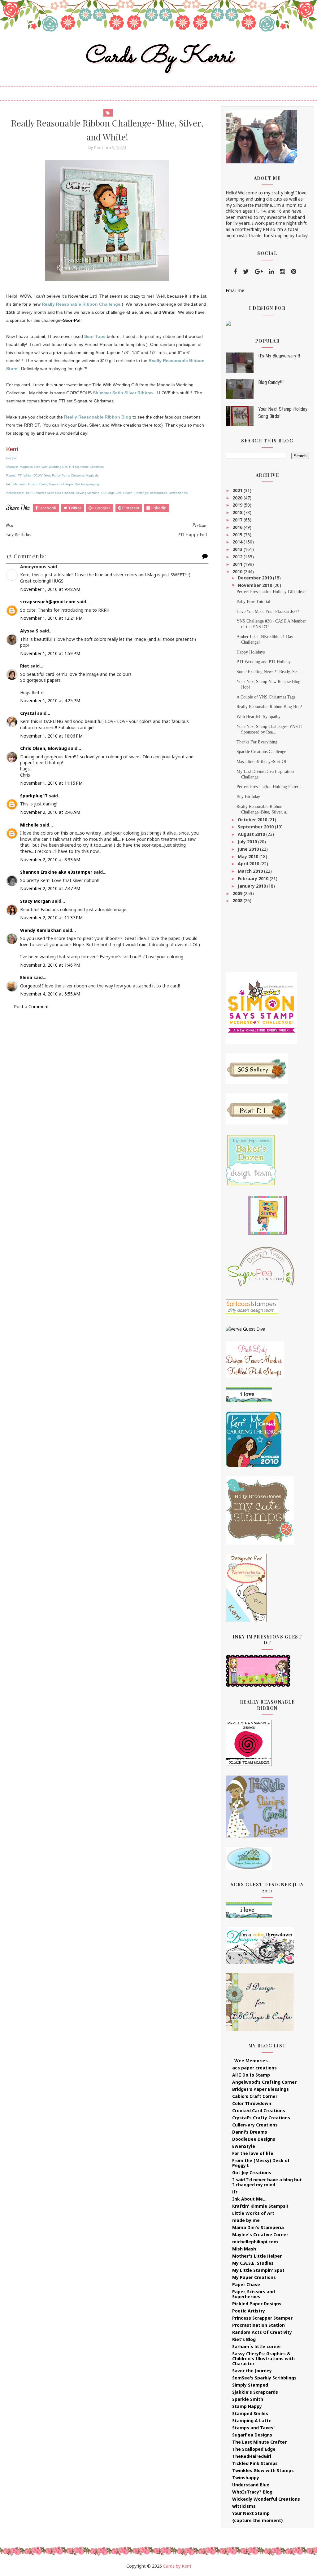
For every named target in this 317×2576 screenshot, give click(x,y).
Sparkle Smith (248, 2399)
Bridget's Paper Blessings (261, 2089)
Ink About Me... (249, 2199)
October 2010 (253, 820)
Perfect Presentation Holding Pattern (269, 787)
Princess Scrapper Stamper (262, 2318)
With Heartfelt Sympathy (258, 717)
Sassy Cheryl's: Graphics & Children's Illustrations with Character (263, 2359)
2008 (238, 900)
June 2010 (249, 849)
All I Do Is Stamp (251, 2075)
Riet (25, 666)
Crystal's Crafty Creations (261, 2118)
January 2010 (252, 886)
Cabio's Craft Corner (255, 2096)
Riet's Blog (244, 2339)
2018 (238, 512)
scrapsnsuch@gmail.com (48, 602)
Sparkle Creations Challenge (261, 752)
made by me (246, 2220)
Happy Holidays (251, 652)
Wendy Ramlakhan (41, 930)
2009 (238, 893)
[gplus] (259, 272)
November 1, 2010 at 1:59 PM (50, 653)
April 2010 (249, 864)
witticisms (244, 2506)
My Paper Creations (254, 2277)
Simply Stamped (250, 2385)
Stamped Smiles (250, 2413)
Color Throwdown (252, 2103)
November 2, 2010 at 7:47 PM (50, 888)
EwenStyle (244, 2146)
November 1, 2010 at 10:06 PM (51, 736)
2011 (238, 564)
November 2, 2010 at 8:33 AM (50, 860)
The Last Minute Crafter (259, 2442)
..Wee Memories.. (251, 2061)
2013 (238, 549)
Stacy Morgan (35, 901)
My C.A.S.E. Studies (253, 2263)
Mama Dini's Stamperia (258, 2227)
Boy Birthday (248, 797)
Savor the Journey (252, 2371)
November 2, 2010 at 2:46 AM (50, 812)
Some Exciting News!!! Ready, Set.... (270, 672)
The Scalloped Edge (254, 2449)
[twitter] (246, 272)
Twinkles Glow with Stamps (263, 2470)
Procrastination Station (258, 2325)
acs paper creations (254, 2068)
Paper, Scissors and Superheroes (254, 2294)
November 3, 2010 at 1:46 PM (50, 965)
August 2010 (252, 834)
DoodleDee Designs (254, 2139)
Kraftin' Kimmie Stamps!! (260, 2206)
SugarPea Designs (252, 2435)
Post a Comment (31, 1006)
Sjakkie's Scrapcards (255, 2392)
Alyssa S (29, 631)
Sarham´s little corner (257, 2346)
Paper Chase (246, 2284)
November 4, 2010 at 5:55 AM (50, 994)
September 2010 (256, 827)
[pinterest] (294, 272)
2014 (238, 542)
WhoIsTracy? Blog (252, 2492)
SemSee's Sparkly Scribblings (264, 2378)
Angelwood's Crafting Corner (264, 2082)
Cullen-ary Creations (255, 2125)
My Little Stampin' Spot (258, 2270)
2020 (238, 498)
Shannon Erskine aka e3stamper (56, 872)
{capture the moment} (258, 2520)
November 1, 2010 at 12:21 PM (51, 618)
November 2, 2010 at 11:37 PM (51, 918)
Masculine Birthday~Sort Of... (263, 762)
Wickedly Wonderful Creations (266, 2499)
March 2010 (251, 871)
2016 (238, 527)
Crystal (28, 713)
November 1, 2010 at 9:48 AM (50, 589)
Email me (235, 290)
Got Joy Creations (252, 2173)
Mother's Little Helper (257, 2256)
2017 (238, 520)
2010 (238, 572)
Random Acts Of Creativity (262, 2332)
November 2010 (256, 585)
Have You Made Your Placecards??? (268, 612)
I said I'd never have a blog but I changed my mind (267, 2182)
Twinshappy (246, 2478)
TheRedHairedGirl (252, 2456)
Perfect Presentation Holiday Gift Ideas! (272, 592)
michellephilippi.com (255, 2242)
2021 (238, 490)
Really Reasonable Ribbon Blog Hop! (269, 707)
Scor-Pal (72, 320)
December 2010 (255, 578)
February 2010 (254, 878)
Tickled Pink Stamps (255, 2463)
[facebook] (235, 272)
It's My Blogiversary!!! (279, 356)
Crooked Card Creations (259, 2110)
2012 (238, 557)
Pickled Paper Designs (257, 2304)
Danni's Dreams (250, 2132)
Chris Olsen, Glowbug (43, 748)
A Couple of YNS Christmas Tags (266, 697)
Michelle (29, 825)
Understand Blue (251, 2485)
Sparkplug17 (34, 796)
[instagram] (282, 272)
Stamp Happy (247, 2406)
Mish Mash (244, 2249)
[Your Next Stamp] (228, 323)
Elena (26, 977)
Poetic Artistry (249, 2311)
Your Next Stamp (251, 2513)
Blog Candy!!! (271, 382)
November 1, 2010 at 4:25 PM (50, 701)
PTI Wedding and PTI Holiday (264, 662)
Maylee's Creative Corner (260, 2235)
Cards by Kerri (158, 57)
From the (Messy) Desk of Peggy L (261, 2163)
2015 (238, 535)
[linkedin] (271, 272)
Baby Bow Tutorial (253, 602)
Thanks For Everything (257, 742)
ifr (235, 2192)
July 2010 (248, 842)
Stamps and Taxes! (253, 2428)
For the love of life (253, 2153)
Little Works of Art (253, 2213)
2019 (238, 505)
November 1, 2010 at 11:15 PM (51, 783)
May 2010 (249, 856)
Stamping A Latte (252, 2421)
